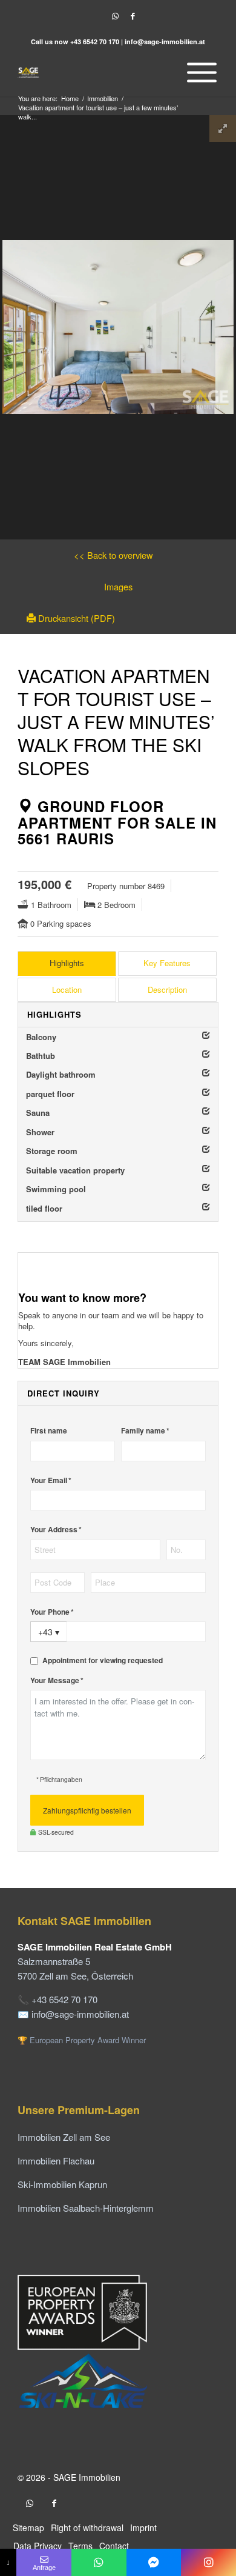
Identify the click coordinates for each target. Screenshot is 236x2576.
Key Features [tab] (167, 963)
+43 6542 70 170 (95, 42)
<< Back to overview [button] (113, 555)
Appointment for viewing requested (103, 1660)
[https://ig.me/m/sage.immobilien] (208, 2562)
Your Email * (51, 1480)
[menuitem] (199, 72)
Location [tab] (67, 989)
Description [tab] (167, 989)
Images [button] (118, 586)
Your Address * (56, 1530)
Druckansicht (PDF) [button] (75, 618)
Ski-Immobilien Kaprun (62, 2184)
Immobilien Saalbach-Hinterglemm (86, 2208)
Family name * (145, 1431)
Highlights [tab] (67, 963)
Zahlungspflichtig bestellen (87, 1810)
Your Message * (57, 1680)
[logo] (98, 72)
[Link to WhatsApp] (115, 16)
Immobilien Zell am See (64, 2137)
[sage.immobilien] (154, 2562)
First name (49, 1431)
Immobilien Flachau (56, 2161)
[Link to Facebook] (133, 16)
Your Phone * (52, 1612)
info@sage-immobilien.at (165, 42)
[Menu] (199, 72)
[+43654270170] (99, 2562)
